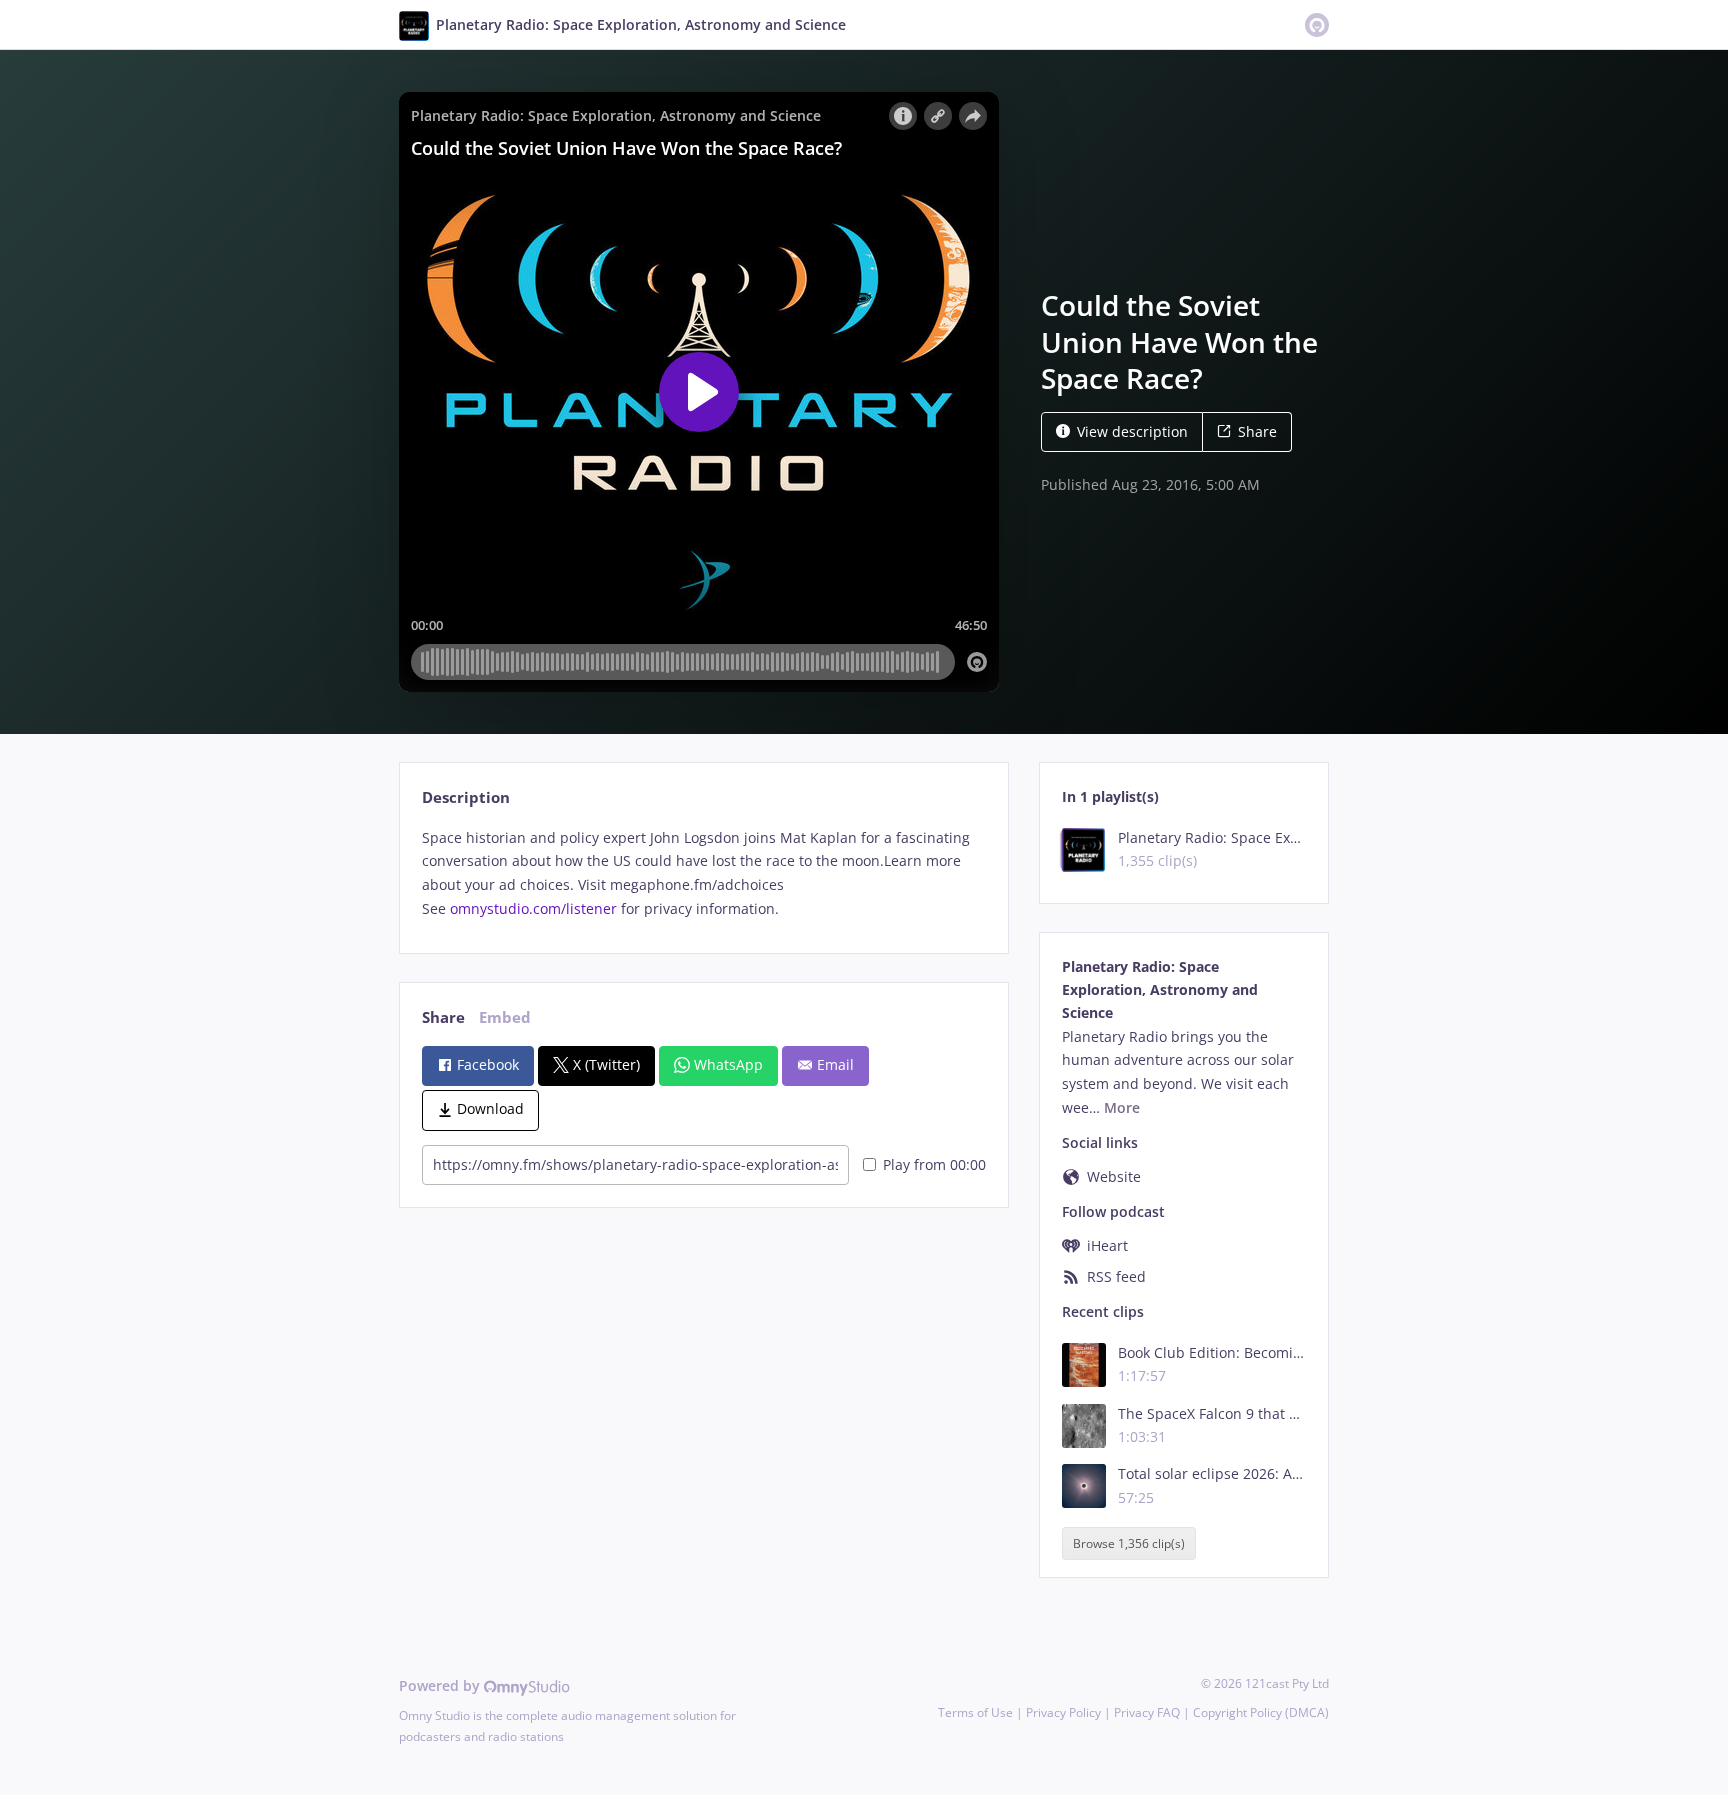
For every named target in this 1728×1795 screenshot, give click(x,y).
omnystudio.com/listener (533, 908)
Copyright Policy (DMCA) (1261, 1712)
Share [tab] (443, 1017)
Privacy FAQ (1147, 1712)
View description (1132, 431)
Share (1257, 431)
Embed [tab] (505, 1017)
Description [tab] (466, 797)
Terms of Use (975, 1712)
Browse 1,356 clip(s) (1129, 1543)
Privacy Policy (1063, 1712)
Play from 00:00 (934, 1164)
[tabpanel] (703, 873)
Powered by (441, 1685)
